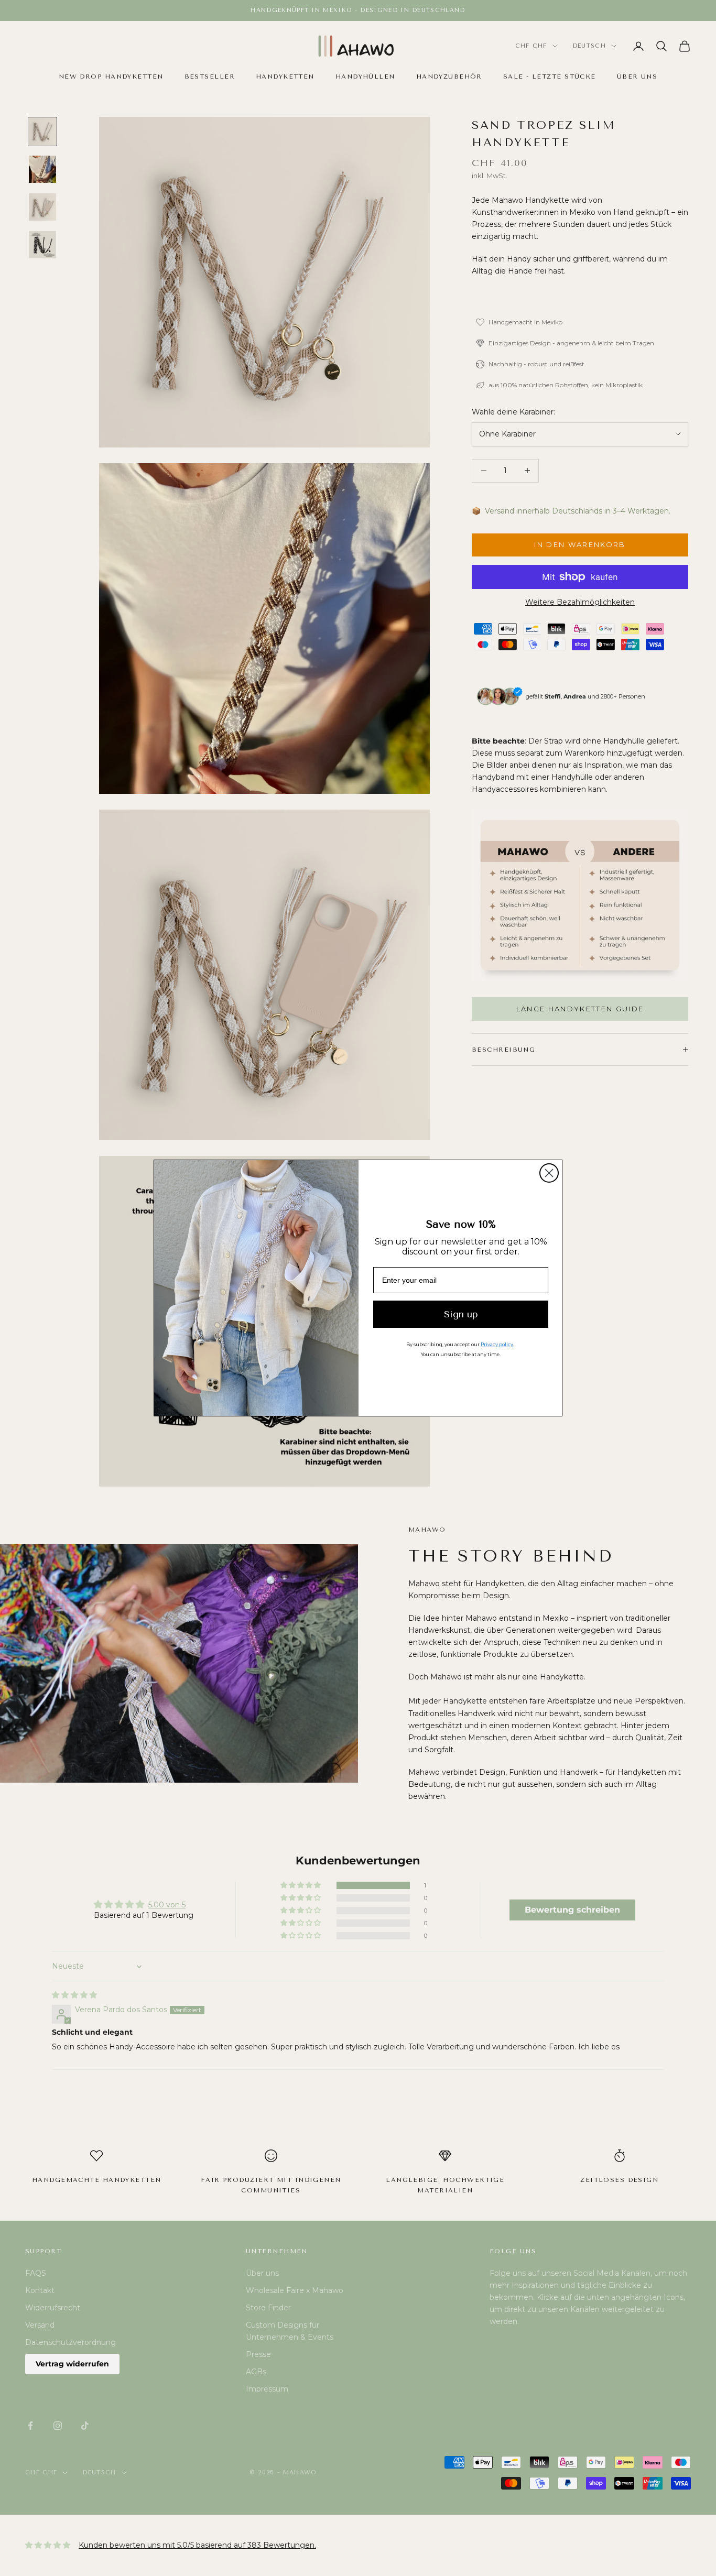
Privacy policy (497, 1344)
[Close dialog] (549, 1173)
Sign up (461, 1314)
